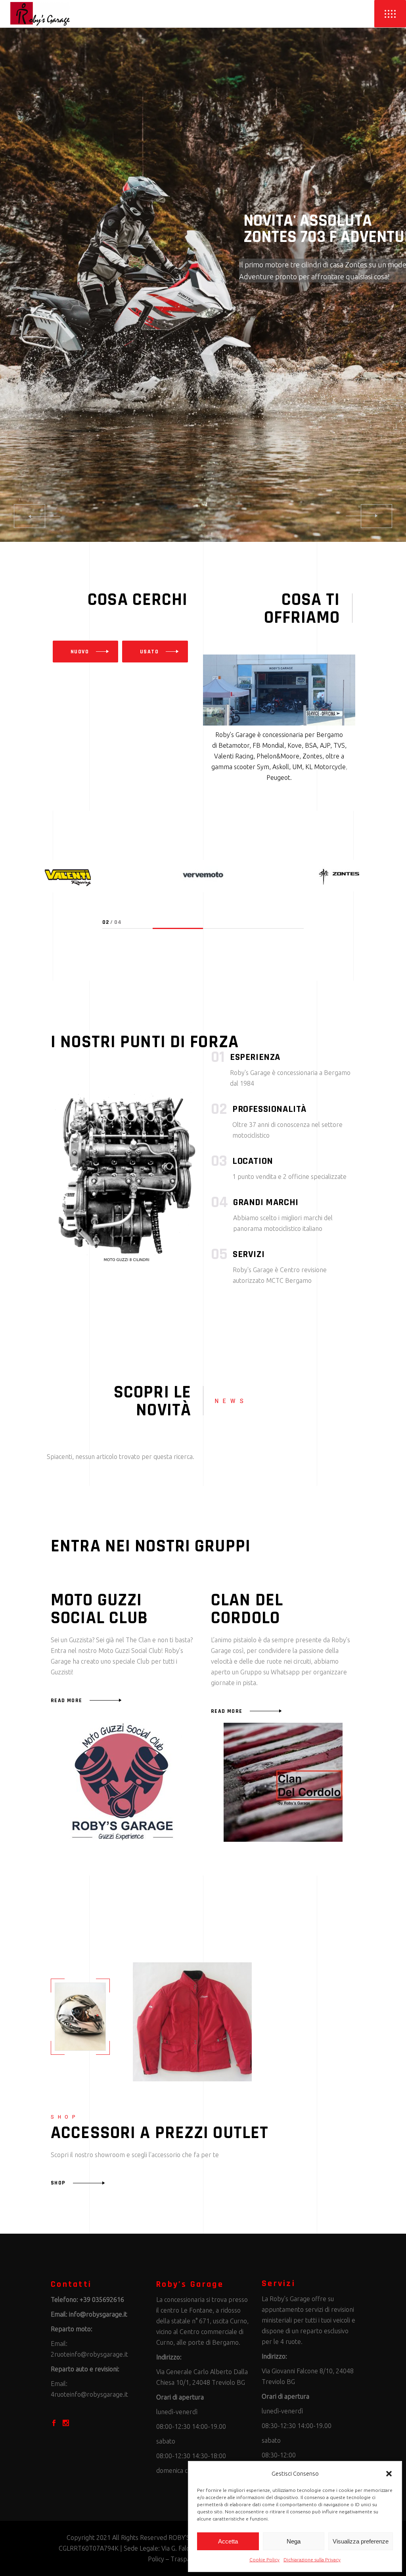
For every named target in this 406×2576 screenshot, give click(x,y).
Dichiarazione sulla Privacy (312, 2560)
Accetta (228, 2541)
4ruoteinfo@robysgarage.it (89, 2394)
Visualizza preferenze (361, 2541)
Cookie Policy (264, 2560)
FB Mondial (268, 745)
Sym (263, 767)
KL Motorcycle (326, 767)
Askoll (281, 767)
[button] (389, 2474)
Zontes (312, 756)
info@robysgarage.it (98, 2314)
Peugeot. (279, 777)
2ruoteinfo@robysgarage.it (89, 2354)
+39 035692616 (102, 2300)
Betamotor (234, 745)
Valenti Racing (234, 756)
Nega (294, 2541)
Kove (295, 745)
